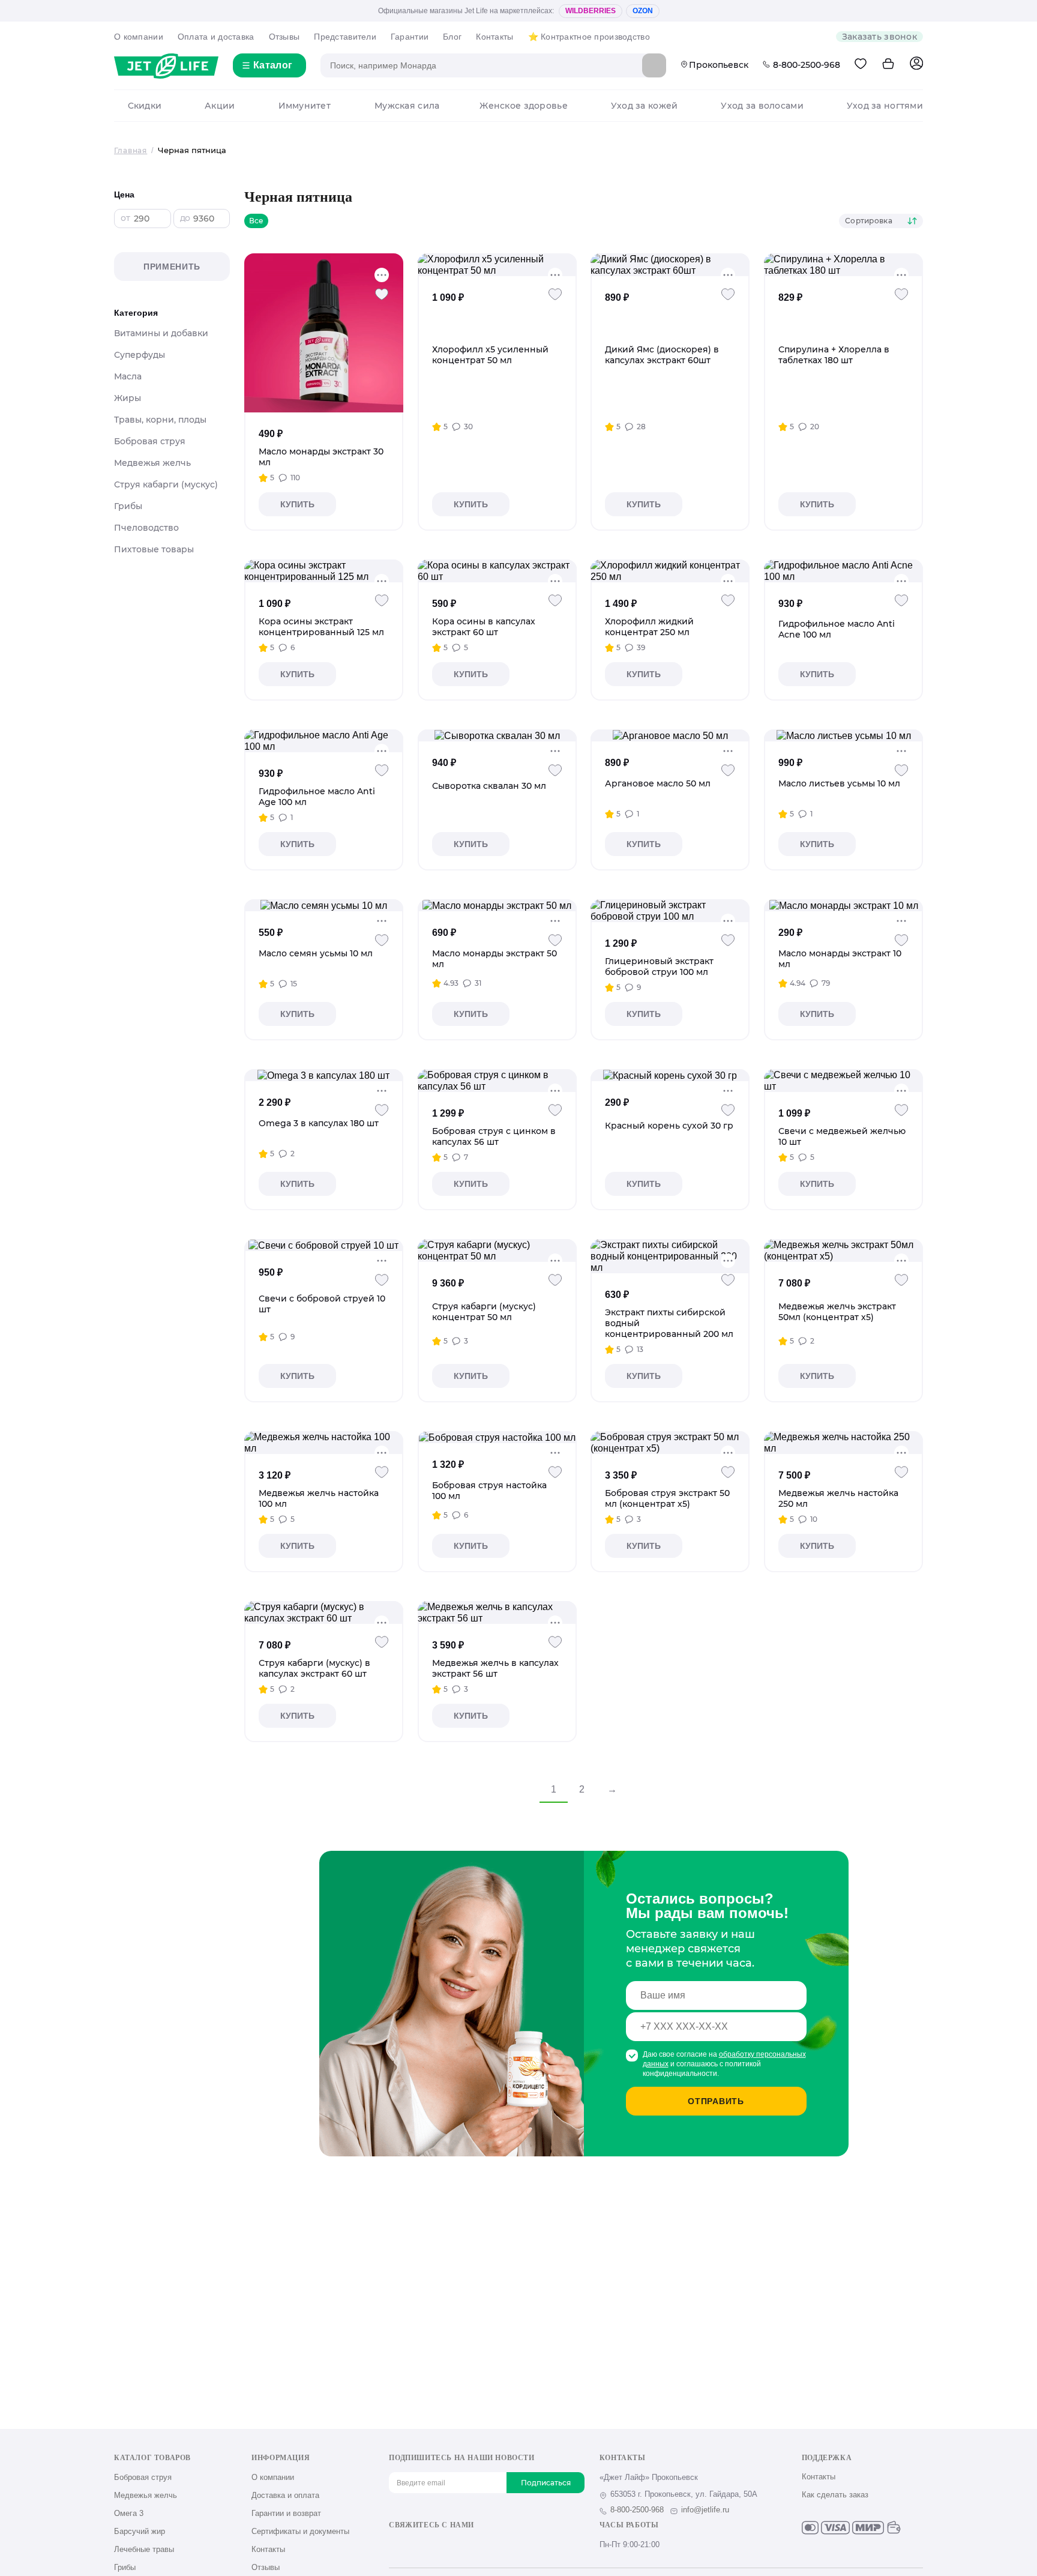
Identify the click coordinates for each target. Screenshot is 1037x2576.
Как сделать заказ (835, 2495)
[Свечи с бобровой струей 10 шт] (323, 1245)
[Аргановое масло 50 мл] (670, 735)
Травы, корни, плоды (160, 420)
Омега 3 (129, 2513)
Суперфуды (140, 355)
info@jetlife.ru (705, 2510)
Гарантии (410, 37)
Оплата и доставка (216, 37)
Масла (128, 376)
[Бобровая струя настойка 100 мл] (497, 1437)
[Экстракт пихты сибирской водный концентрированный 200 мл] (670, 1256)
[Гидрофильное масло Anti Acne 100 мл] (843, 571)
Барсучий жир (140, 2531)
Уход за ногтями (885, 106)
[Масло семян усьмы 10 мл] (324, 905)
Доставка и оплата (285, 2495)
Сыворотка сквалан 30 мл (489, 786)
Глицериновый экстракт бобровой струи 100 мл (659, 967)
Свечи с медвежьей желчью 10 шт (842, 1136)
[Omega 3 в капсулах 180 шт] (323, 1075)
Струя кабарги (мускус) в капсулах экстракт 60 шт (314, 1668)
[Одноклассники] (415, 2546)
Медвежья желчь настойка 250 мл (838, 1498)
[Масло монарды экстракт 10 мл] (844, 905)
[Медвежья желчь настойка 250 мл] (843, 1443)
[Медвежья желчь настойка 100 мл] (324, 1443)
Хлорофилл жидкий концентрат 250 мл (649, 627)
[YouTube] (435, 2546)
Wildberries (591, 11)
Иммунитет (305, 106)
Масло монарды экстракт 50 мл (494, 959)
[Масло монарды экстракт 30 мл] (324, 333)
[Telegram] (455, 2546)
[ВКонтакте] (395, 2546)
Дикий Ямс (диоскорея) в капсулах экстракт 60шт (662, 355)
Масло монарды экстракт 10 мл (840, 959)
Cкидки (145, 106)
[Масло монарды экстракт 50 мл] (497, 905)
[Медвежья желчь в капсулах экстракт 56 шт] (497, 1612)
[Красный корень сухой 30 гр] (670, 1075)
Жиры (128, 398)
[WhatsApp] (474, 2546)
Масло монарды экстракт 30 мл (321, 457)
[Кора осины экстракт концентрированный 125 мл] (324, 571)
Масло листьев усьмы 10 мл (839, 783)
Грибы (128, 506)
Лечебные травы (144, 2549)
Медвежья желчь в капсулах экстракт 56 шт (495, 1668)
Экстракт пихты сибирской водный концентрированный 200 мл (669, 1323)
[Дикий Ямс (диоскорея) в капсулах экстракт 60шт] (670, 265)
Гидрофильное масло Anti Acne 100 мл (837, 629)
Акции (220, 106)
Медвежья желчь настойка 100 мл (319, 1498)
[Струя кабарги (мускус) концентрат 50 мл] (497, 1250)
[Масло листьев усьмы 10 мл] (844, 735)
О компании (139, 37)
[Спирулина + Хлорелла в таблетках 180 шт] (843, 265)
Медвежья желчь (152, 463)
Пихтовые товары (154, 549)
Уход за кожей (644, 106)
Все (256, 221)
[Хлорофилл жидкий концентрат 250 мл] (670, 571)
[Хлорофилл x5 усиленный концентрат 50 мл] (497, 265)
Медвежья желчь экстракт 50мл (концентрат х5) (837, 1312)
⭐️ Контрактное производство (589, 37)
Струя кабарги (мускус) (166, 484)
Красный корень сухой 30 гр (669, 1126)
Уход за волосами (762, 106)
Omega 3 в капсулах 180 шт (319, 1123)
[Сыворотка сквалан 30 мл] (497, 735)
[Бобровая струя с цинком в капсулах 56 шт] (497, 1081)
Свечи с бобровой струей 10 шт (322, 1304)
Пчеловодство (146, 528)
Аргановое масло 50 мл (658, 783)
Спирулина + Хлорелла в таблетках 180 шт (834, 355)
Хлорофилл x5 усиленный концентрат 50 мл (490, 355)
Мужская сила (407, 106)
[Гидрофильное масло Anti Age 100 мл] (324, 741)
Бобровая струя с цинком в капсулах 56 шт (494, 1136)
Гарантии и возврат (286, 2513)
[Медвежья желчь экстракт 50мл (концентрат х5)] (843, 1250)
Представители (345, 37)
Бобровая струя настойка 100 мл (489, 1491)
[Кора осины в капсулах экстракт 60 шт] (497, 571)
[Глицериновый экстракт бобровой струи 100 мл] (670, 911)
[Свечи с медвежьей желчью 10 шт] (843, 1081)
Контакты (494, 37)
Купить (297, 504)
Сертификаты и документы (300, 2531)
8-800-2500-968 (807, 65)
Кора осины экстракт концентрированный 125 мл (321, 627)
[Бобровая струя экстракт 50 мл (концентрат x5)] (670, 1443)
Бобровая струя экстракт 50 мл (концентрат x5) (667, 1498)
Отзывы (284, 37)
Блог (452, 37)
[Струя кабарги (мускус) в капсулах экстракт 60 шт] (324, 1612)
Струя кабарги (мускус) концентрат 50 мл (484, 1312)
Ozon (643, 11)
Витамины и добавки (161, 333)
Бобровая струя (150, 441)
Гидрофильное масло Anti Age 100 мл (317, 797)
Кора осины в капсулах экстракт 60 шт (484, 627)
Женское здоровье (523, 106)
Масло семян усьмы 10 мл (316, 953)
